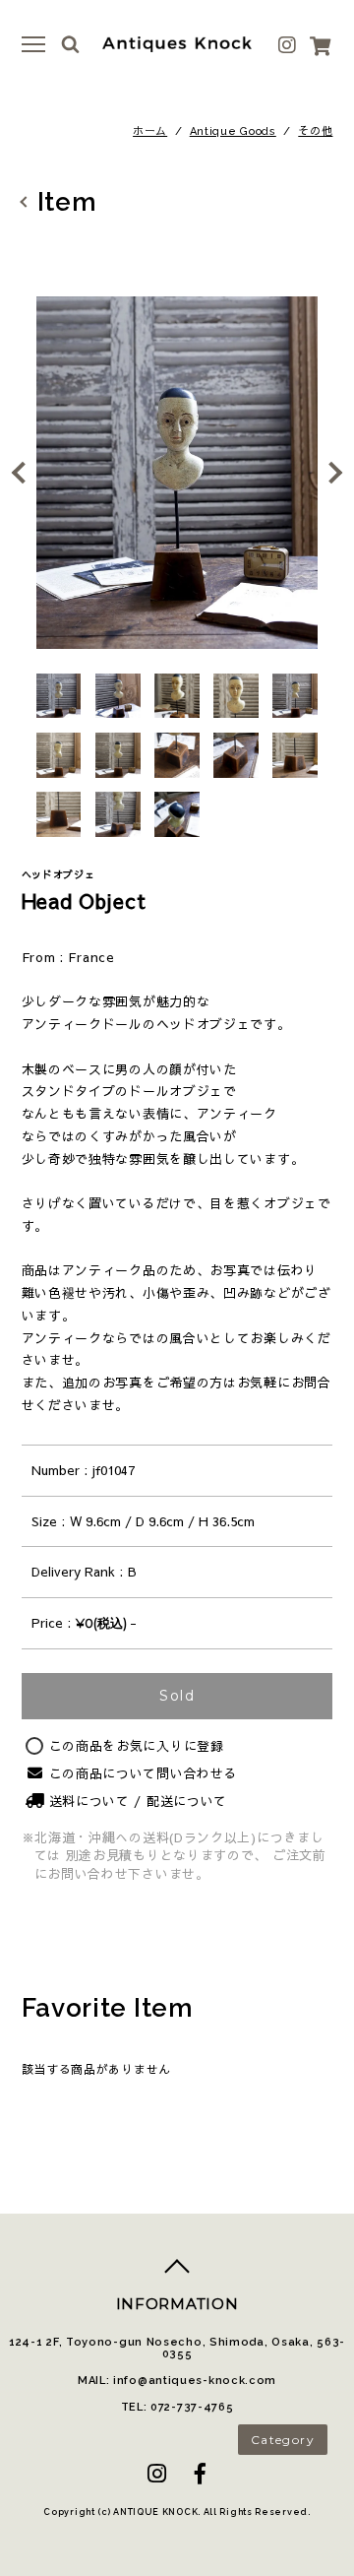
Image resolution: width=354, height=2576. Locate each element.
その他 (315, 131)
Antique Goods (233, 131)
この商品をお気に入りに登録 (137, 1746)
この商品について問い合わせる (144, 1773)
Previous (25, 473)
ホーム (150, 131)
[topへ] (177, 2274)
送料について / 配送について (139, 1801)
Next (329, 473)
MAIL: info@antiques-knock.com (177, 2381)
